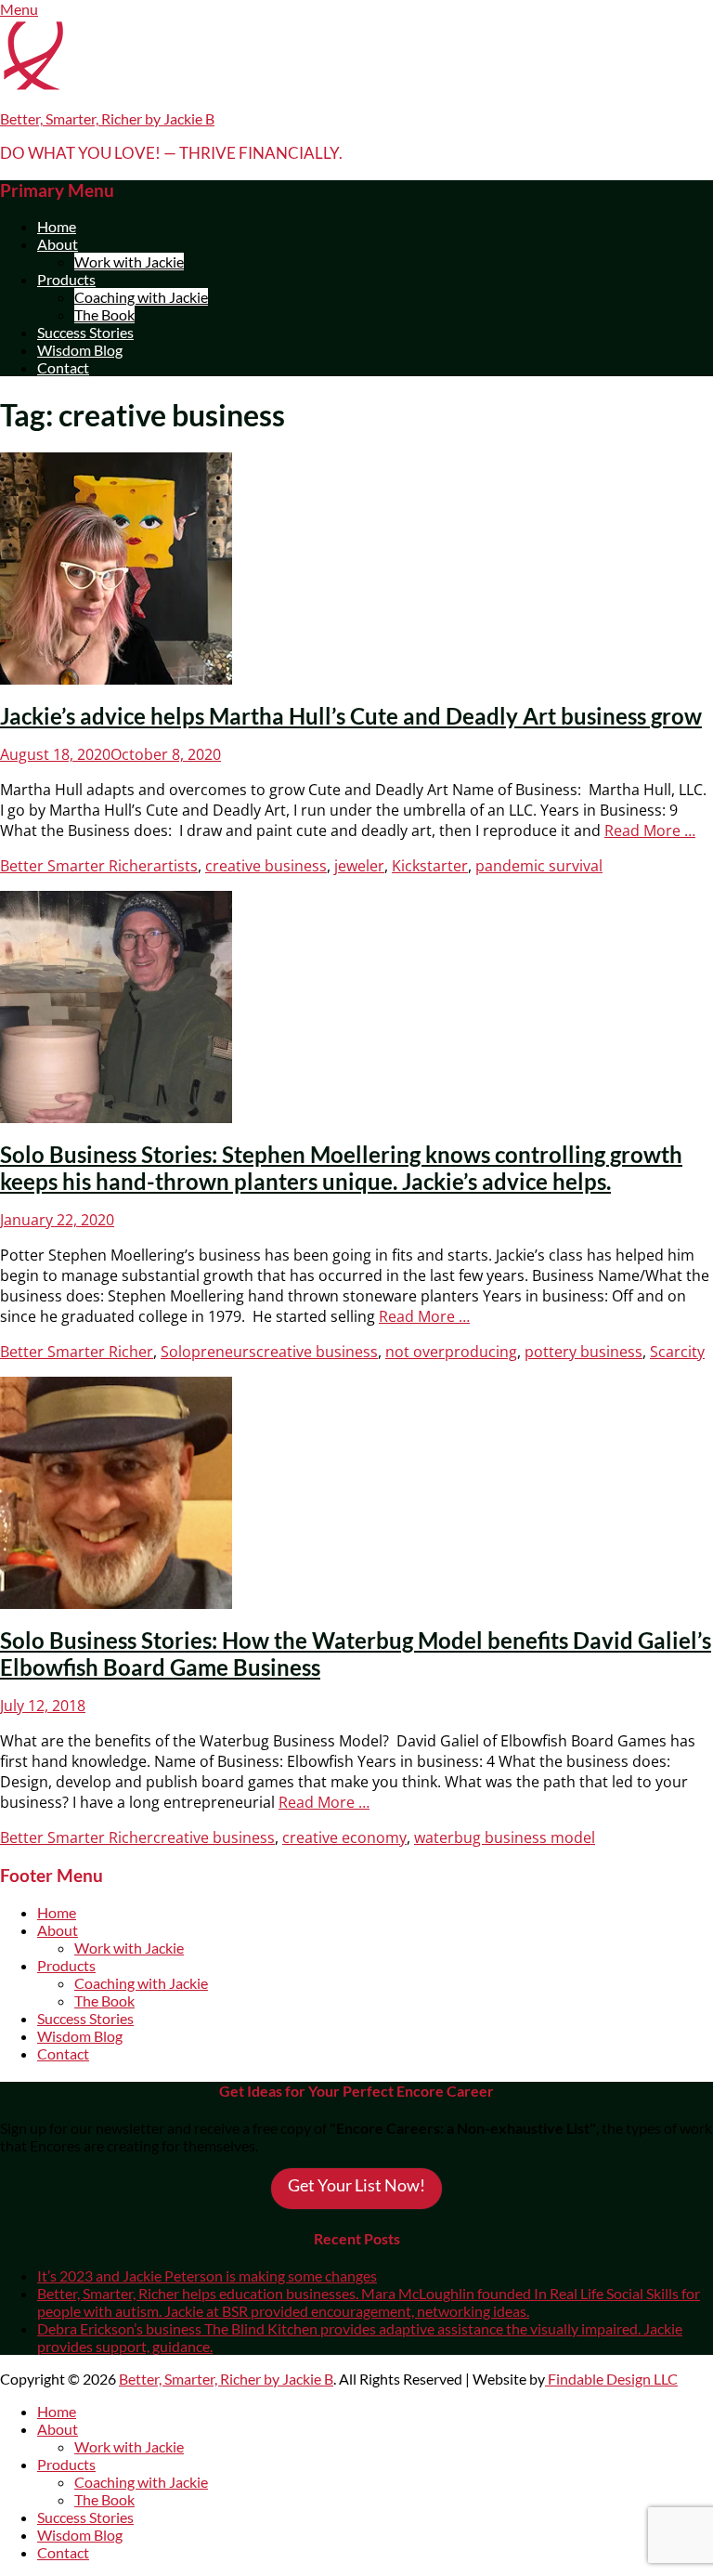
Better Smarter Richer (77, 866)
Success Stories (85, 332)
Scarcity (677, 1352)
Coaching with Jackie (141, 297)
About (58, 244)
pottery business (583, 1352)
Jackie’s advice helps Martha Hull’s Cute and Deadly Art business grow (351, 716)
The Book (104, 314)
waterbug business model (505, 1837)
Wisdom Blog (80, 350)
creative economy (344, 1837)
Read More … (650, 830)
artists (175, 866)
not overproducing (451, 1352)
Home (57, 226)
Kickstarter (430, 866)
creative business (266, 866)
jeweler (359, 866)
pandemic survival (539, 866)
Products (66, 279)
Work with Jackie (129, 262)
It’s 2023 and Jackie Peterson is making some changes (207, 2275)
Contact (63, 367)
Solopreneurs (208, 1352)
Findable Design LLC (611, 2379)
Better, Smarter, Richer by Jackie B (107, 118)
